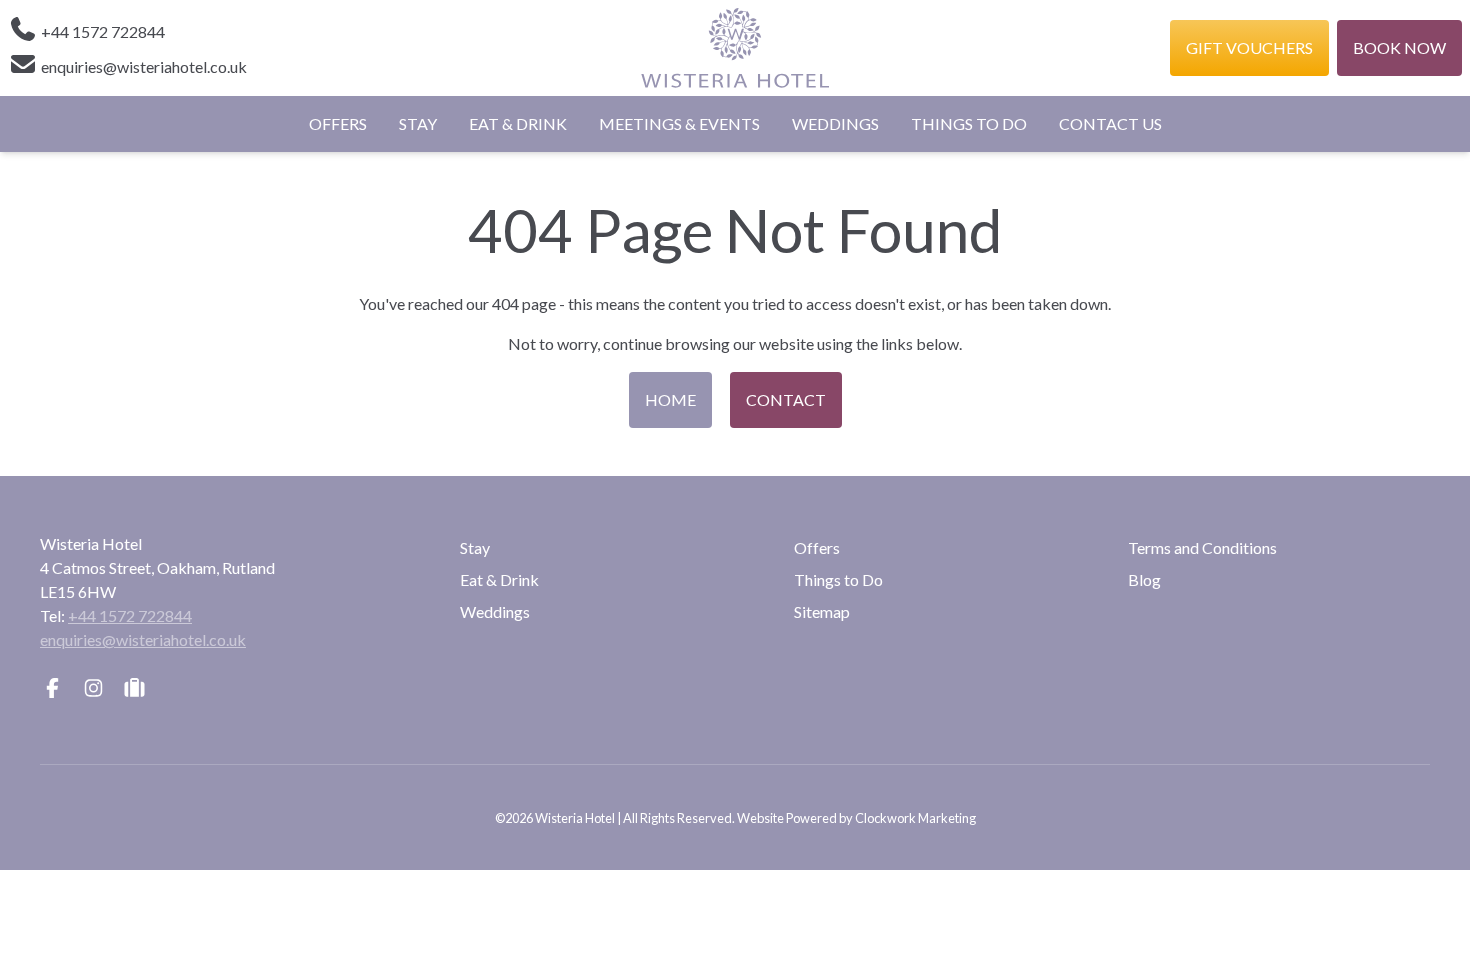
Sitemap (822, 611)
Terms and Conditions (1202, 547)
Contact (786, 399)
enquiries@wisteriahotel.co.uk (143, 639)
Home (670, 399)
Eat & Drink (518, 123)
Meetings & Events (679, 123)
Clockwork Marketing (915, 818)
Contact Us (1110, 123)
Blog (1144, 579)
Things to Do (969, 123)
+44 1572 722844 (130, 615)
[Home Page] (735, 48)
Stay (418, 123)
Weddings (835, 123)
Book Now (1399, 47)
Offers (338, 123)
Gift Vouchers (1249, 47)
